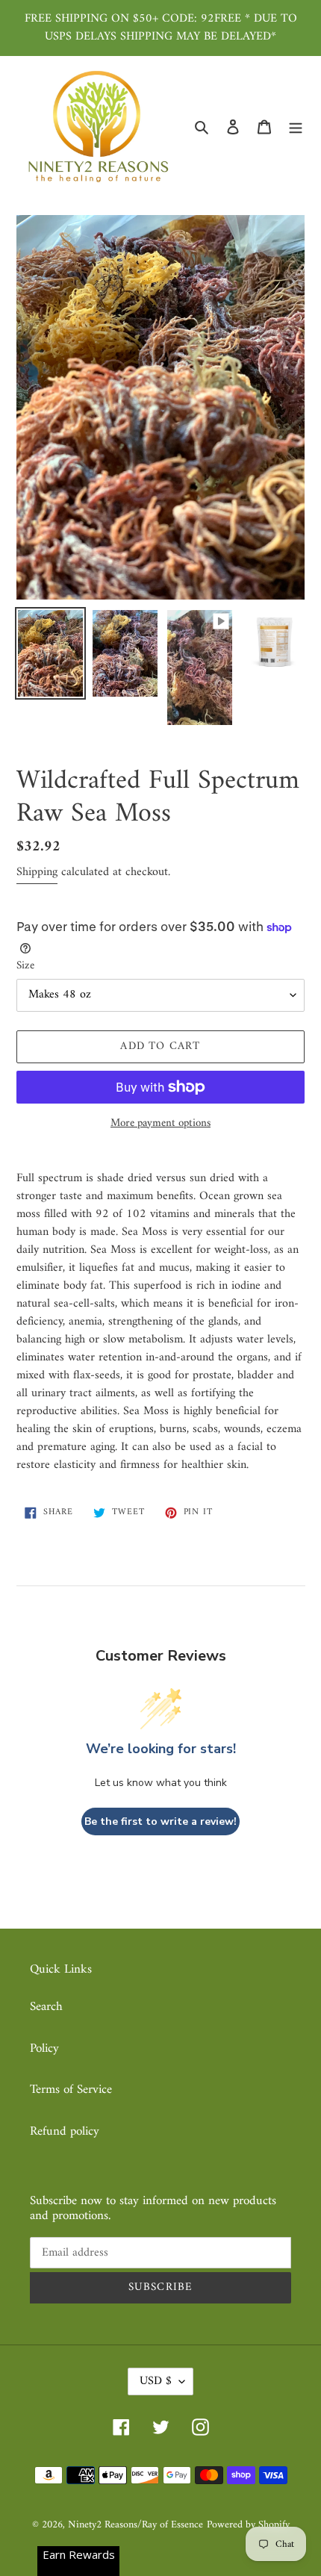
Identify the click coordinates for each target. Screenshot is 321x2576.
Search (46, 2007)
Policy (44, 2049)
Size (25, 967)
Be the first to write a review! (160, 1821)
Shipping (37, 872)
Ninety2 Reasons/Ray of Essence (135, 2525)
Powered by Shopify (248, 2525)
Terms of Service (71, 2090)
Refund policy (65, 2132)
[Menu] (296, 127)
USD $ (156, 2381)
